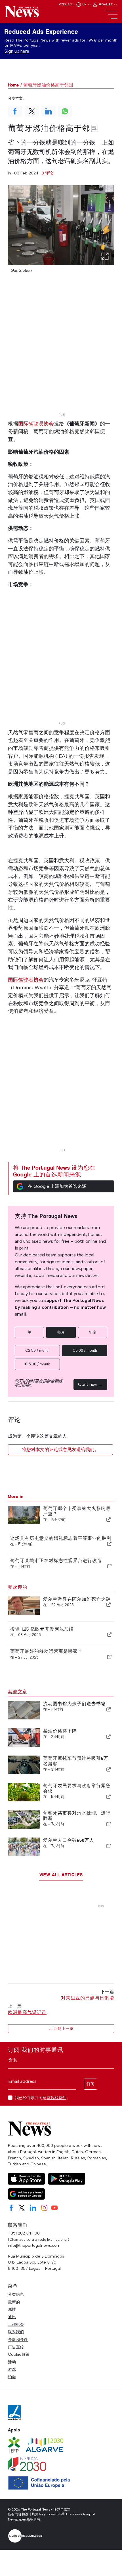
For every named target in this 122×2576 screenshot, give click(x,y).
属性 (12, 2309)
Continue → (90, 1384)
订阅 (91, 2084)
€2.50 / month (37, 1350)
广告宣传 (16, 2347)
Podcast (66, 4)
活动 (12, 2362)
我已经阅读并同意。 (43, 2098)
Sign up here (17, 51)
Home (13, 85)
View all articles (61, 1875)
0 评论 (47, 173)
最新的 (14, 2302)
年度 (92, 1332)
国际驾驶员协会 (36, 424)
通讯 (12, 2317)
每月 (61, 1332)
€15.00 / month (37, 1364)
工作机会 (16, 2324)
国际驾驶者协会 (26, 980)
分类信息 (16, 2294)
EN (85, 4)
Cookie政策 (19, 2354)
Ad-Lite (106, 4)
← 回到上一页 (61, 2029)
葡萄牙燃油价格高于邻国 (48, 85)
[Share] (109, 1519)
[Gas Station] (61, 225)
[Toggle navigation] (112, 15)
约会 (12, 2377)
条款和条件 (56, 2098)
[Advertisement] (61, 350)
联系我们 (16, 2332)
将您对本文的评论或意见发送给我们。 (60, 1449)
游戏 (12, 2369)
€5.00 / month (85, 1350)
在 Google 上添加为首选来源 (57, 1186)
